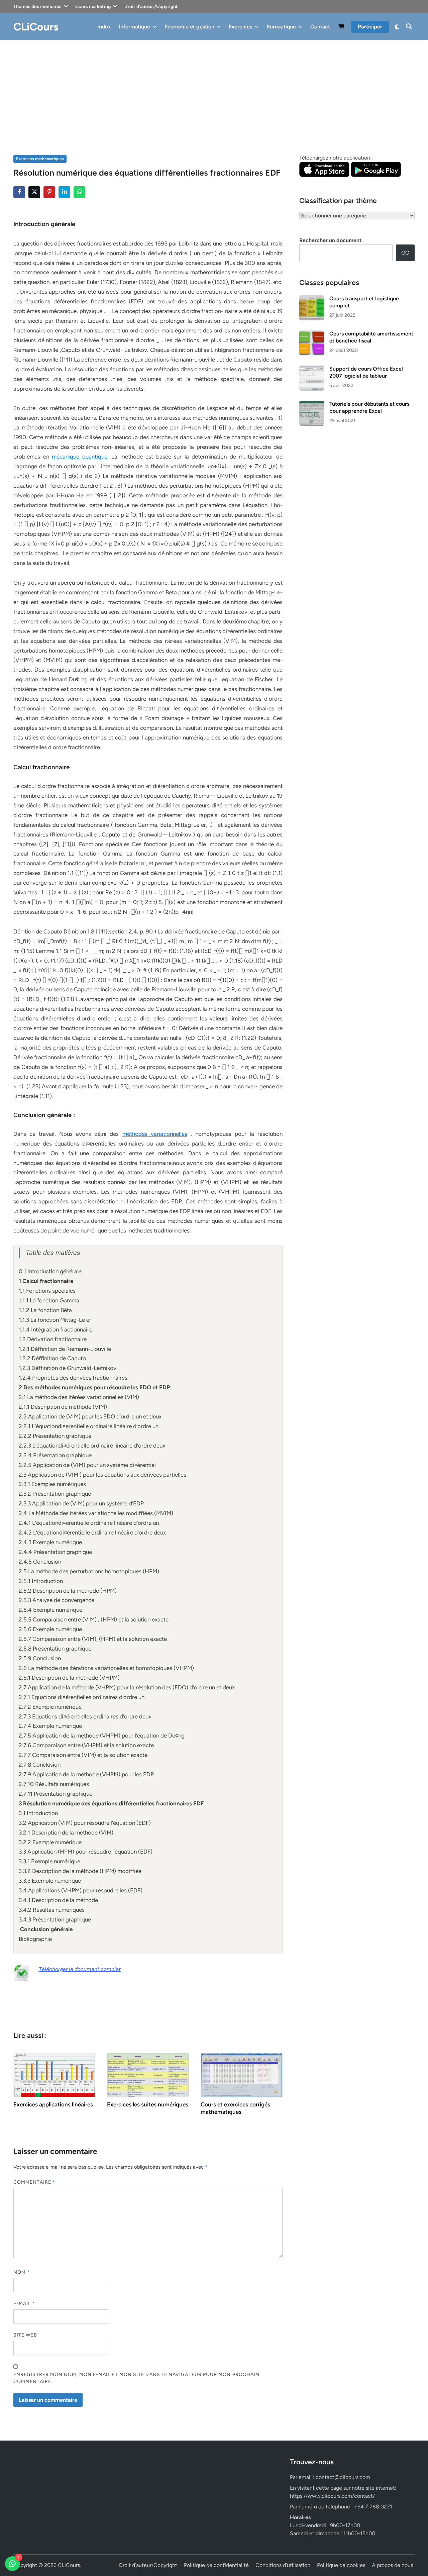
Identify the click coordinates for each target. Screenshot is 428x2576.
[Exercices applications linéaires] (54, 2074)
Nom (22, 2272)
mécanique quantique (80, 457)
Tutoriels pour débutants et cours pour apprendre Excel (369, 407)
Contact (320, 27)
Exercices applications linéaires (53, 2104)
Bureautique (281, 27)
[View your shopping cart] (341, 28)
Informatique (134, 27)
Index (104, 27)
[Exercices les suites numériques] (148, 2074)
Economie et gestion (189, 27)
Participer (370, 27)
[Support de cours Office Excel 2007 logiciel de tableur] (312, 369)
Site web (25, 2335)
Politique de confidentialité (216, 2565)
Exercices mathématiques (40, 159)
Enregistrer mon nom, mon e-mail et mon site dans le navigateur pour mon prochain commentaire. (136, 2378)
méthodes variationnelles (155, 1134)
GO (405, 253)
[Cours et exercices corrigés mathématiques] (242, 2074)
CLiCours (36, 27)
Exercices (240, 27)
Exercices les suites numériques (148, 2104)
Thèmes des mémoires (37, 7)
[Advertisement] (214, 90)
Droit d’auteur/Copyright (151, 7)
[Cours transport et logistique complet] (312, 299)
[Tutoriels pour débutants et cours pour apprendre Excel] (312, 405)
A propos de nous (392, 2565)
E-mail (24, 2304)
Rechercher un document (330, 240)
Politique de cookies (341, 2565)
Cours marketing (93, 7)
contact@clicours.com (343, 2477)
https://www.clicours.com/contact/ (332, 2496)
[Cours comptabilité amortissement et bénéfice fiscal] (312, 334)
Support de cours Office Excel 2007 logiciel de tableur (366, 372)
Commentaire (34, 2182)
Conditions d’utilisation (283, 2565)
